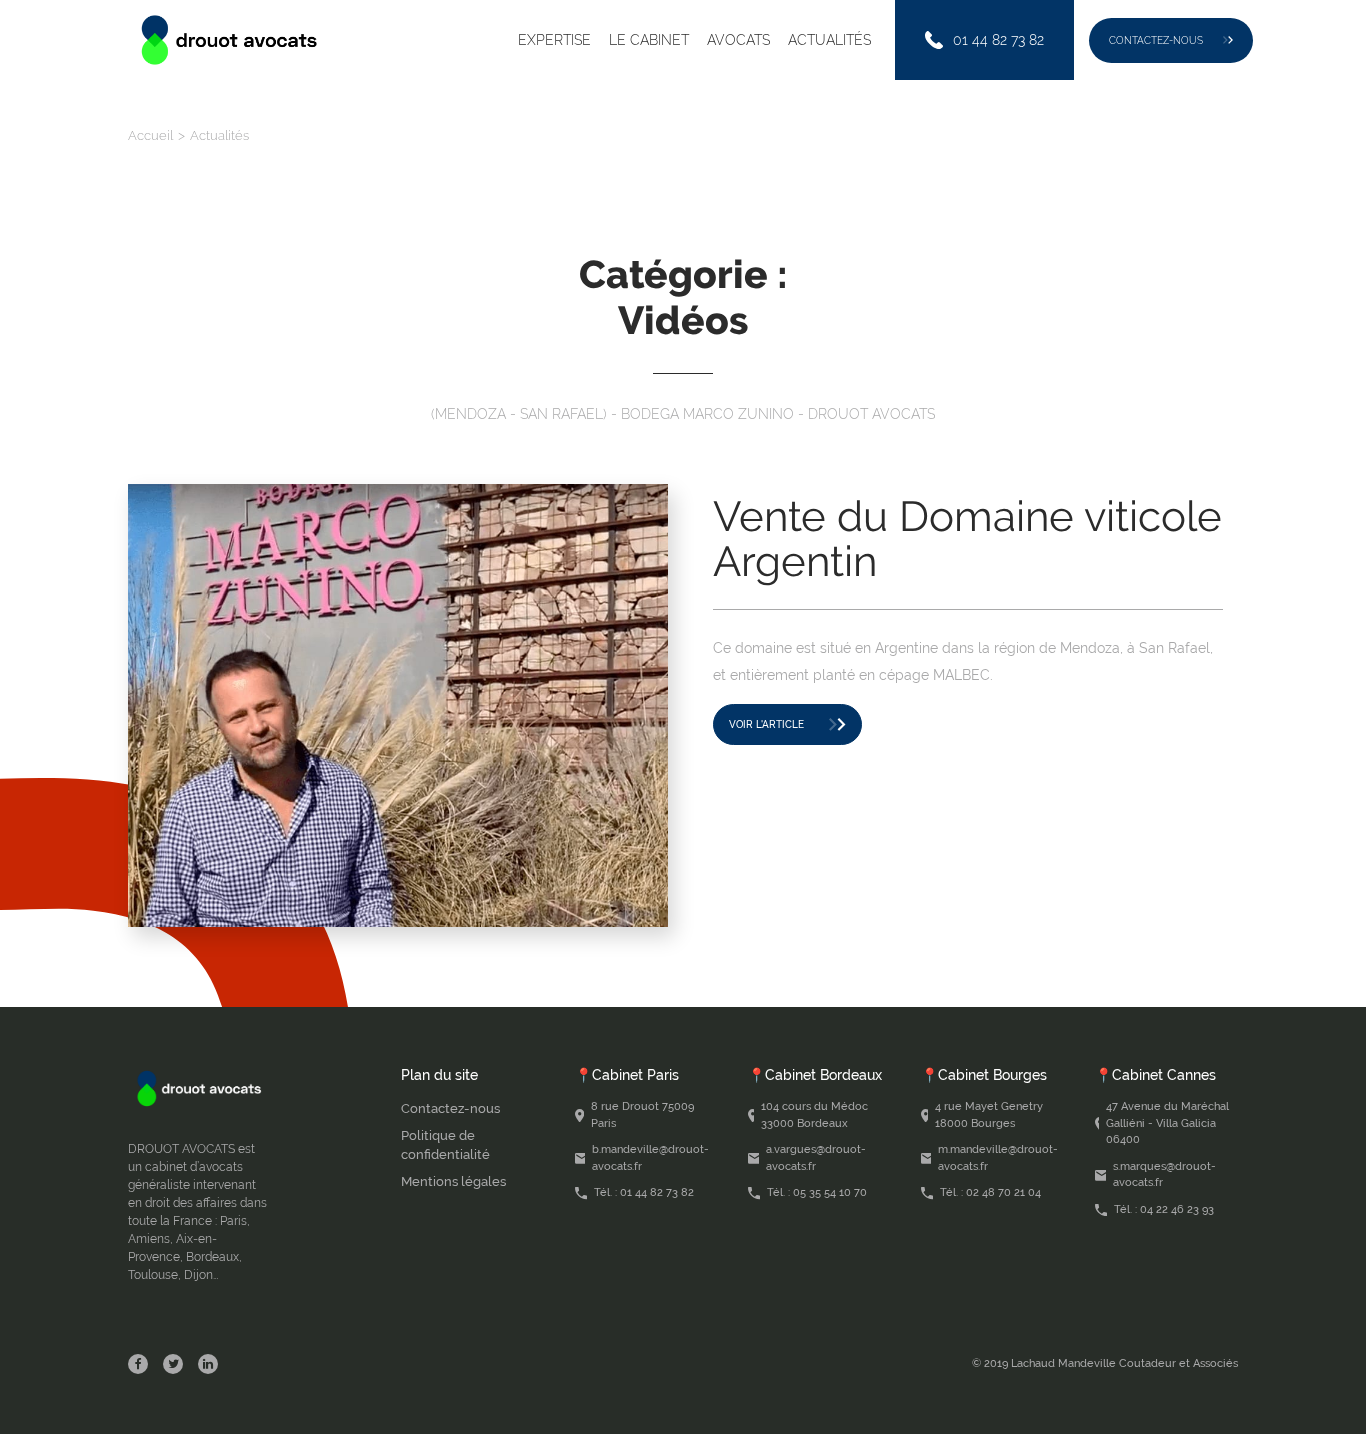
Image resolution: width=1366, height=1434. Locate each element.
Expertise (554, 40)
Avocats (738, 40)
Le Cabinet (649, 40)
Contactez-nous (1156, 40)
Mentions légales (453, 1181)
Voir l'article (766, 724)
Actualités (829, 40)
